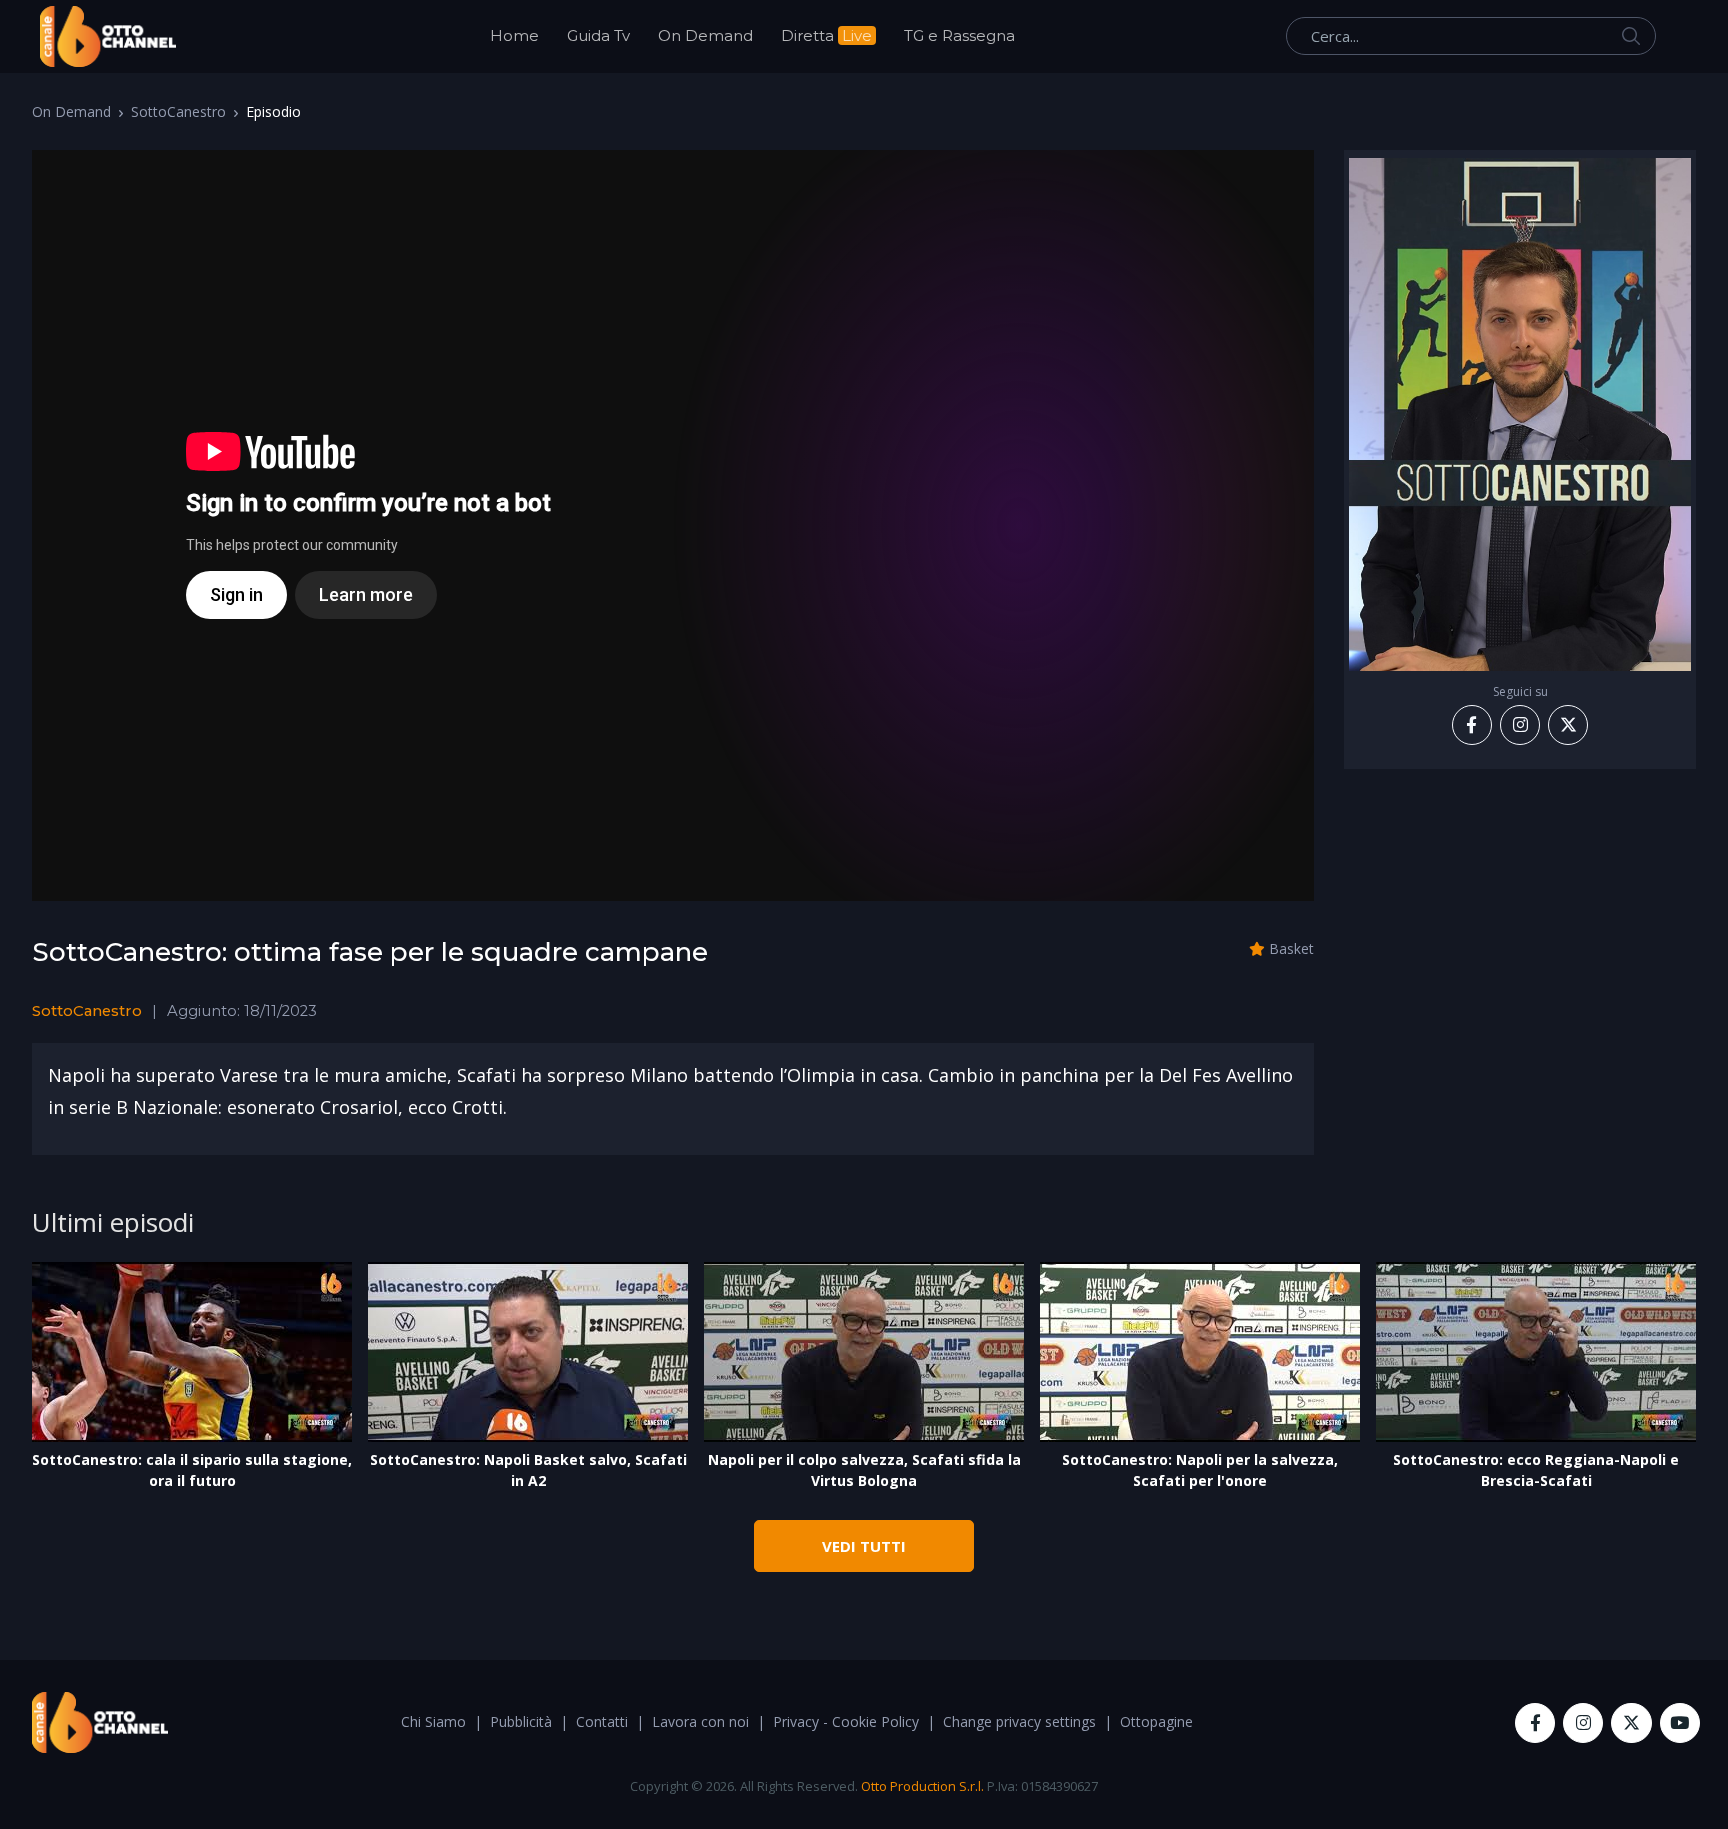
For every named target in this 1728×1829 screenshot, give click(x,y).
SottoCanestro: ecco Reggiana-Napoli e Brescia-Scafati (1536, 1470)
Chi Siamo (433, 1721)
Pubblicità (521, 1721)
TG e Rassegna (959, 35)
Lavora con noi (700, 1721)
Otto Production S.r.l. (922, 1786)
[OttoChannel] (108, 36)
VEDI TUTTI (864, 1546)
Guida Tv (598, 35)
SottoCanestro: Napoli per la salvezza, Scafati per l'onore (1200, 1470)
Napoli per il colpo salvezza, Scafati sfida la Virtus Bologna (864, 1470)
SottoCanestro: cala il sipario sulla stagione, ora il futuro (192, 1470)
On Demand (705, 35)
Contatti (602, 1721)
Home (514, 35)
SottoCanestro (178, 111)
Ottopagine (1156, 1721)
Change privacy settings (1019, 1721)
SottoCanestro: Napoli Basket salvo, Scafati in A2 (528, 1470)
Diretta (826, 35)
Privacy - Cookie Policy (846, 1721)
